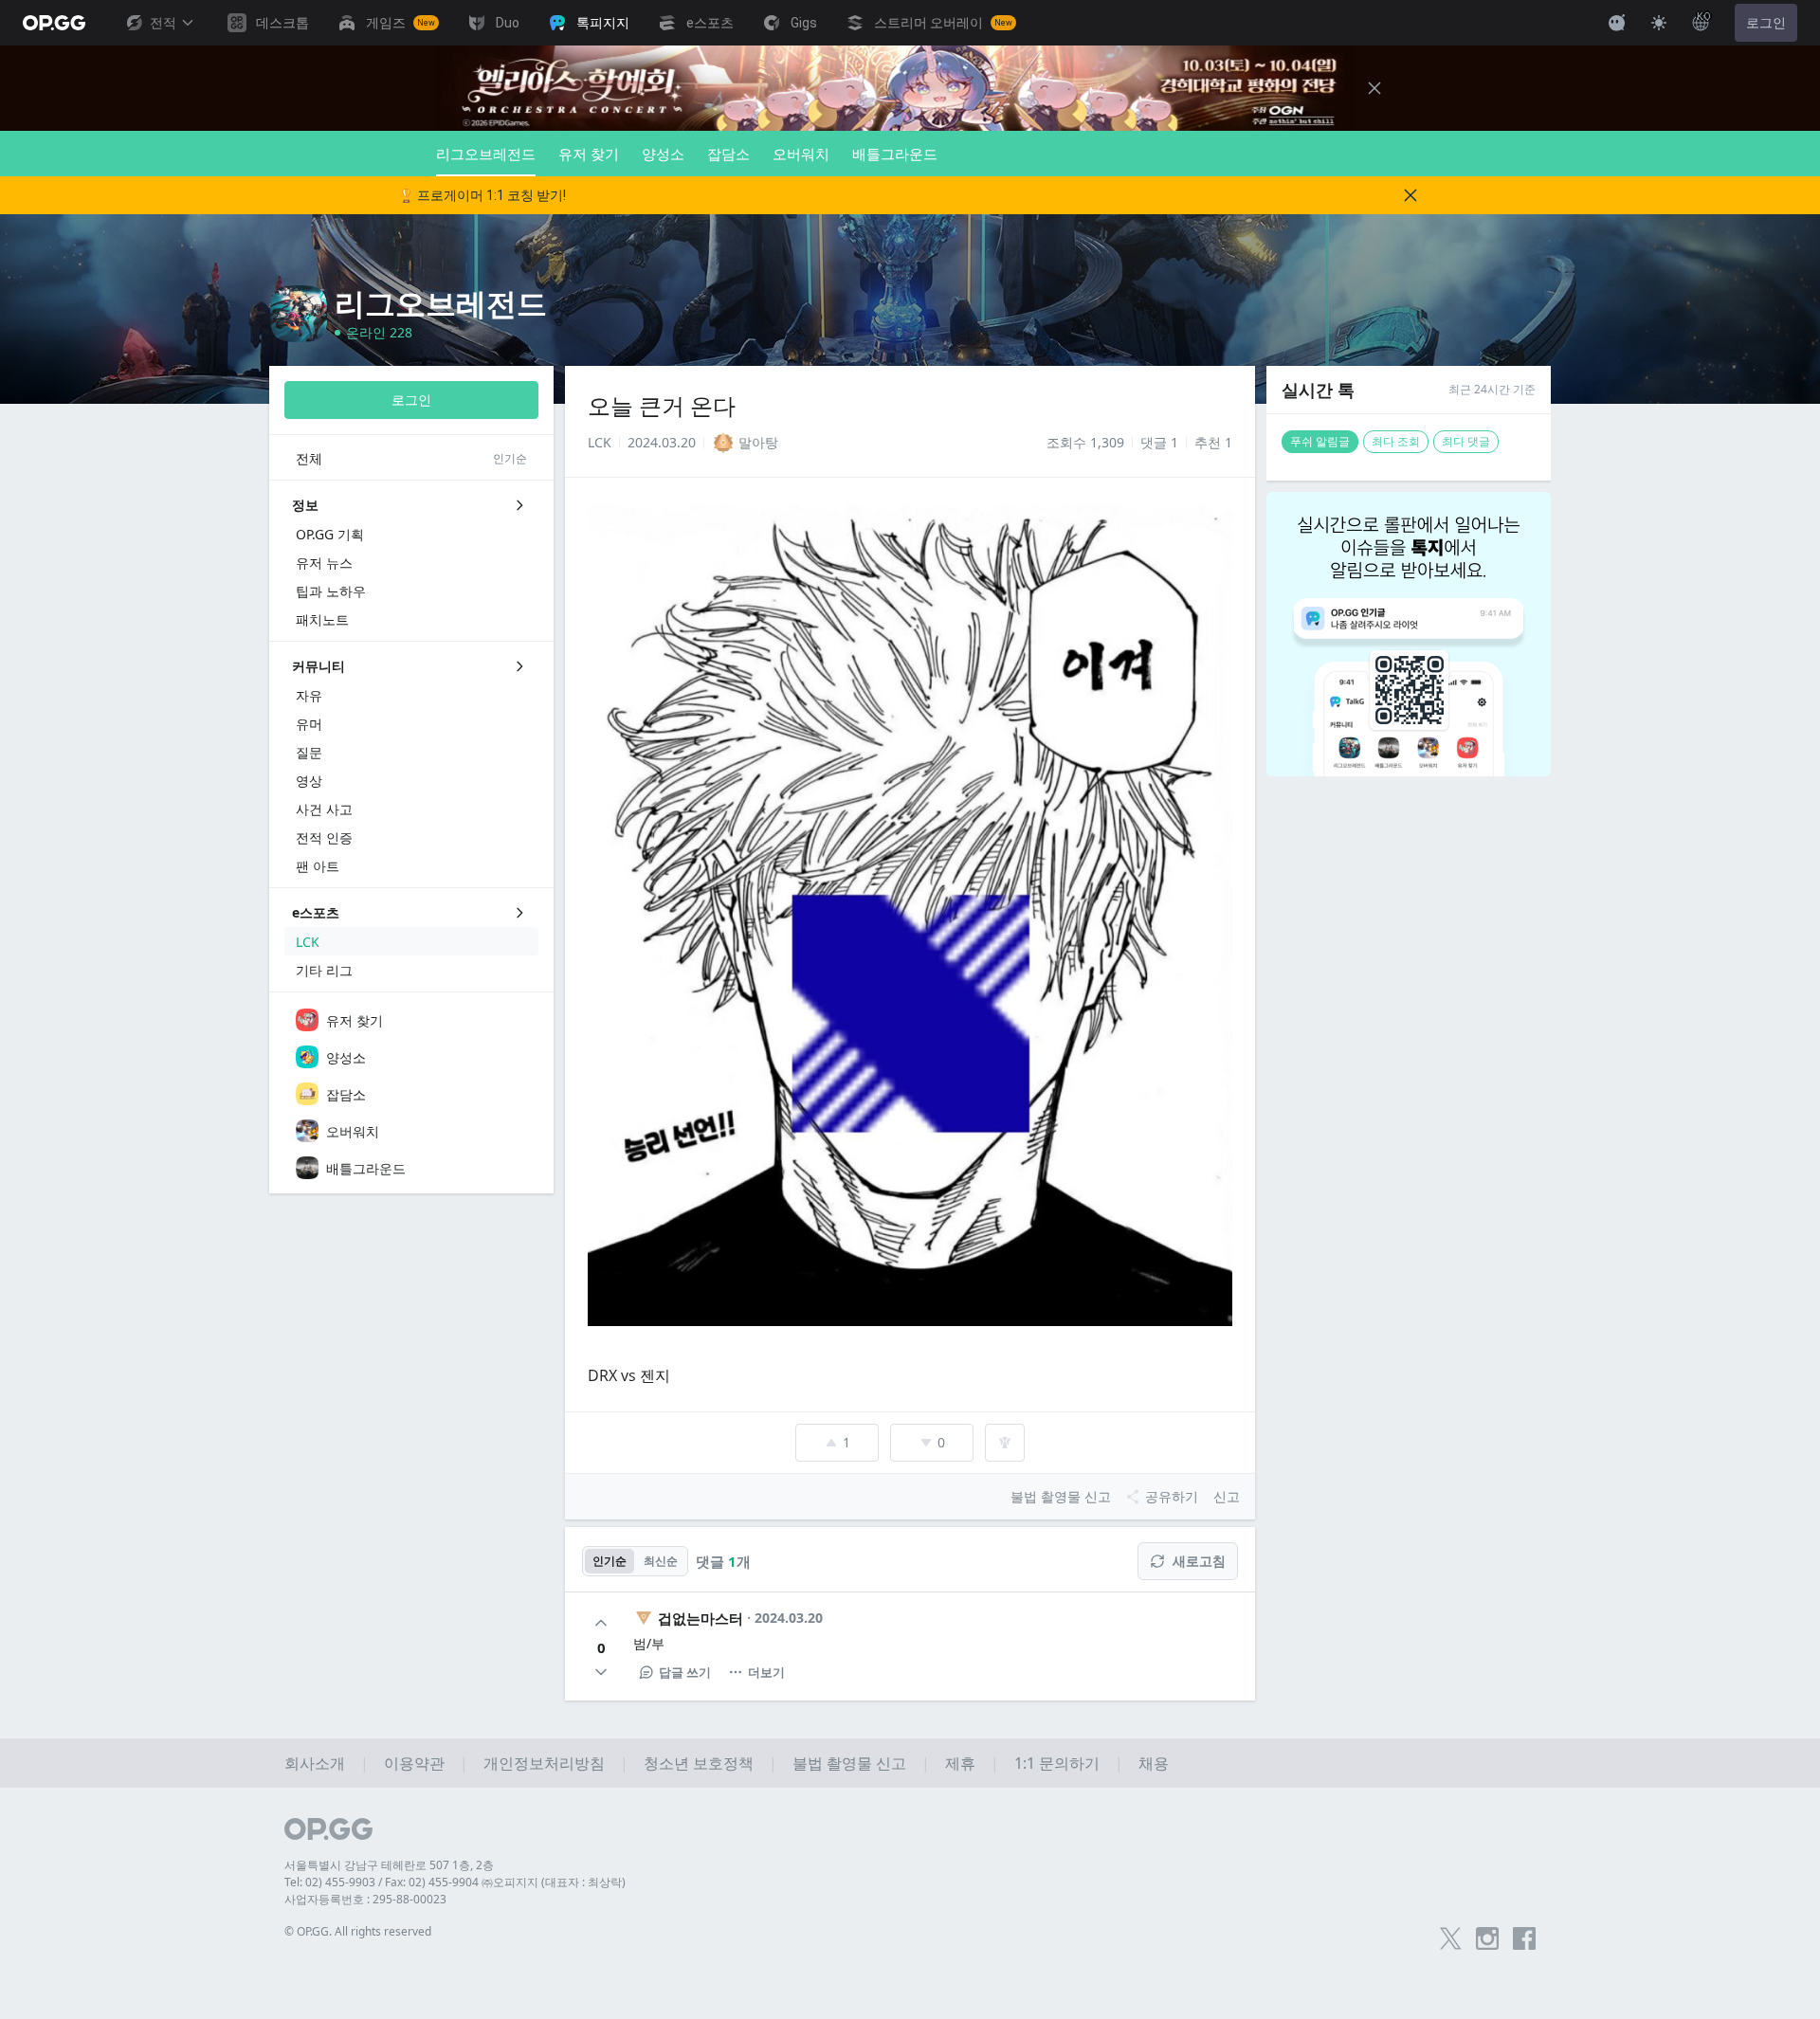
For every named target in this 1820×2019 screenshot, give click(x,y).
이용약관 (414, 1763)
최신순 (661, 1561)
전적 (163, 23)
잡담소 (728, 154)
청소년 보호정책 (699, 1763)
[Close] (1374, 88)
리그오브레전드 (486, 154)
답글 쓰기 (685, 1672)
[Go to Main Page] (54, 23)
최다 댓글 (1466, 441)
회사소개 (315, 1763)
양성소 (663, 154)
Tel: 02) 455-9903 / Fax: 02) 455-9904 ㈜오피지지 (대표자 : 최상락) (455, 1882)
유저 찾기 (589, 154)
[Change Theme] (1659, 23)
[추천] (601, 1623)
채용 (1154, 1763)
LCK (600, 442)
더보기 (766, 1672)
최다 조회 (1396, 441)
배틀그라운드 (895, 154)
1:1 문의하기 (1057, 1763)
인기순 (610, 1561)
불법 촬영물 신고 (849, 1763)
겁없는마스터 (701, 1618)
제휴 (960, 1763)
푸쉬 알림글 (1320, 441)
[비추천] (601, 1672)
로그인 (1766, 23)
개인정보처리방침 (544, 1763)
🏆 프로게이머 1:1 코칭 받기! (482, 195)
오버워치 (801, 154)
